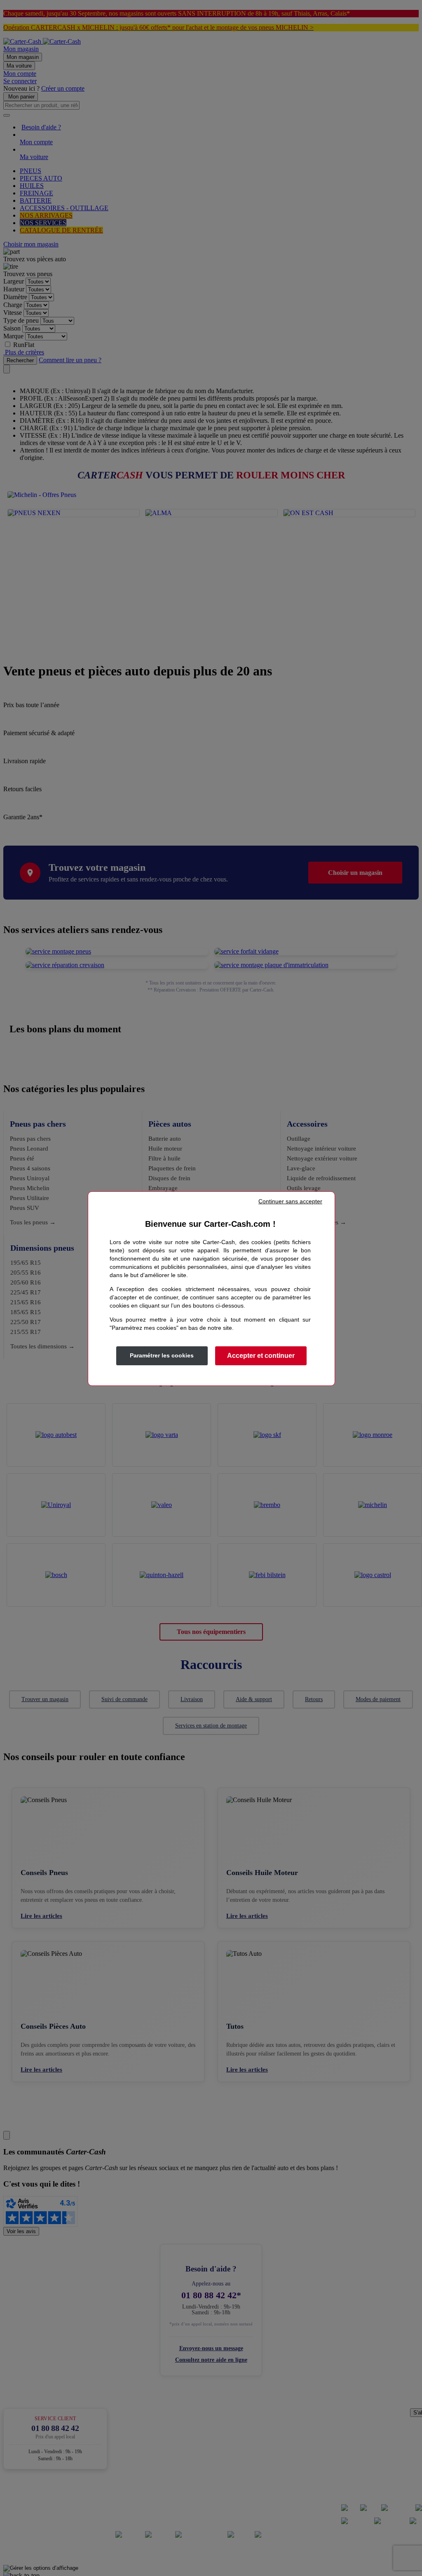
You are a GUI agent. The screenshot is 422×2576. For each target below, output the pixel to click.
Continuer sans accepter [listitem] (290, 1201)
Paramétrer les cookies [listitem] (162, 1355)
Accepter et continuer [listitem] (261, 1356)
